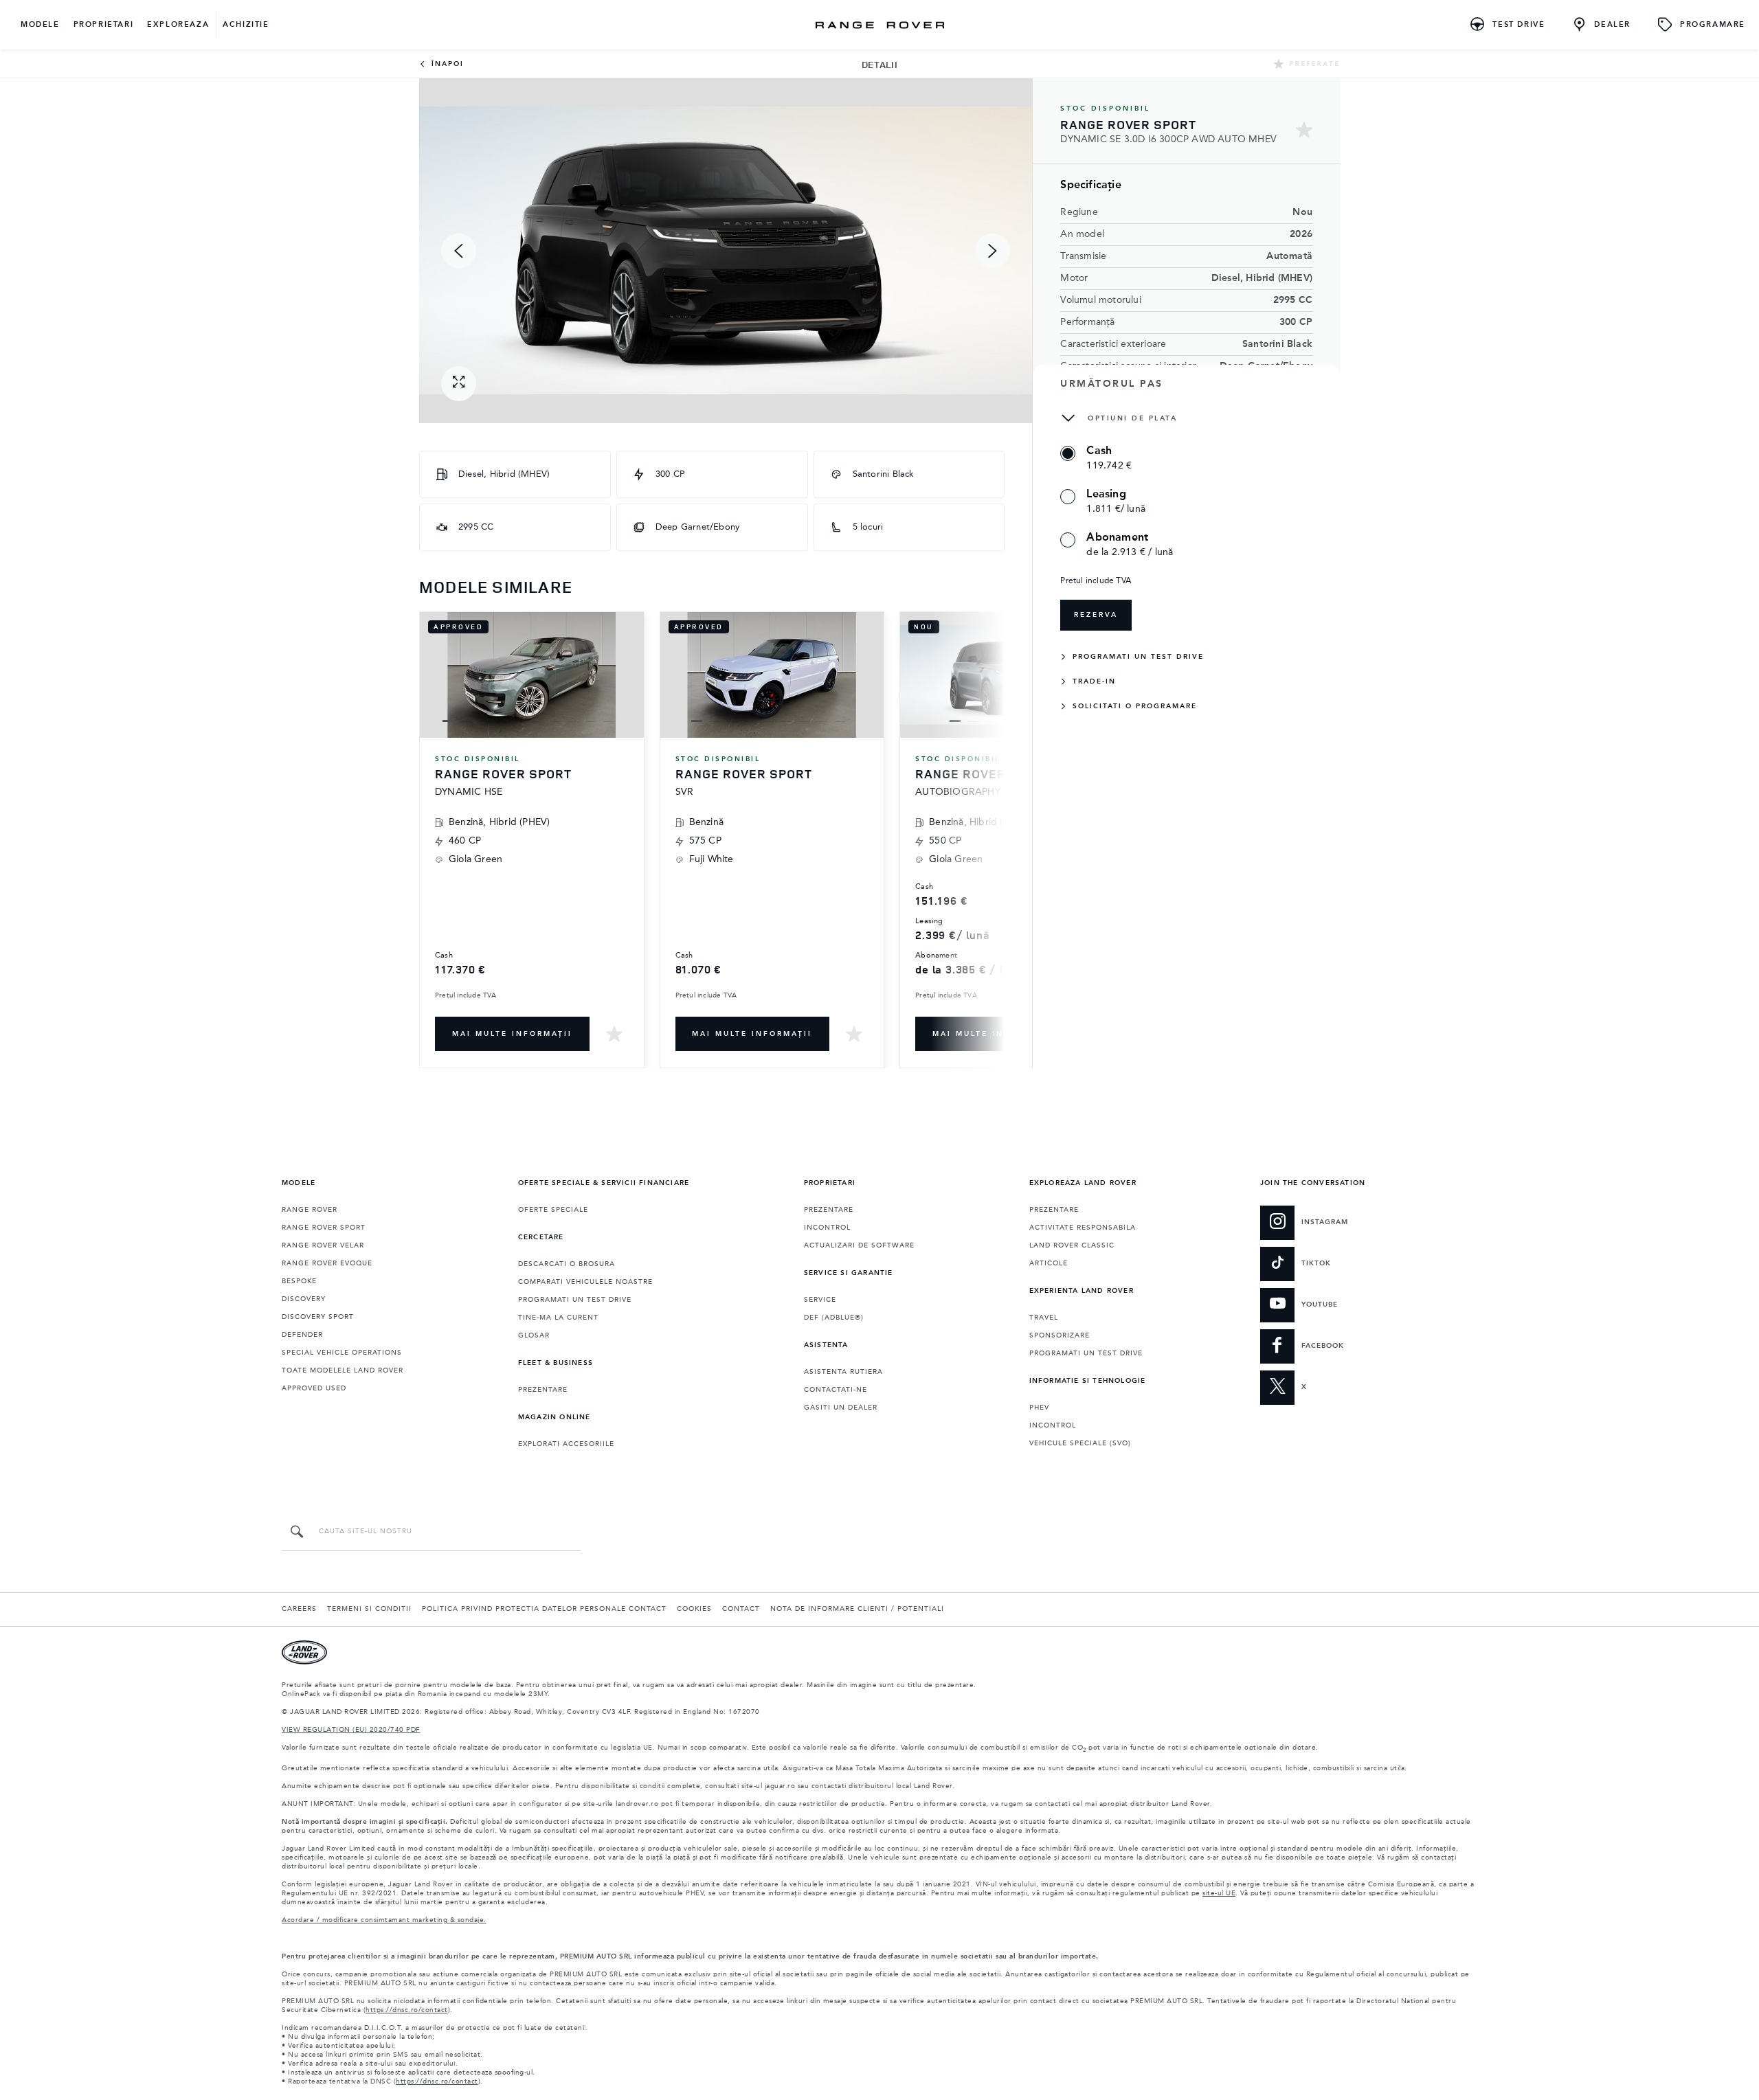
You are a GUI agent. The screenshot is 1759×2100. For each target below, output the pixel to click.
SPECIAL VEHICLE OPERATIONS (342, 1353)
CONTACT (741, 1609)
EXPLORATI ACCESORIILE (566, 1444)
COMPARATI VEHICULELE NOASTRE (585, 1282)
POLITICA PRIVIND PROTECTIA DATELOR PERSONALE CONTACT (544, 1609)
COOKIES (694, 1609)
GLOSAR (534, 1335)
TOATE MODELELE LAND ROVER (343, 1370)
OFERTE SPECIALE (553, 1210)
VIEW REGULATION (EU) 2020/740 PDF (351, 1730)
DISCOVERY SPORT (318, 1317)
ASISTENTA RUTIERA (843, 1372)
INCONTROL (827, 1228)
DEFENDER (302, 1335)
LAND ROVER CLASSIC (1072, 1245)
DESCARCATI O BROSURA (567, 1264)
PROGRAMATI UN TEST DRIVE (575, 1300)
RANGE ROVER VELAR (323, 1245)
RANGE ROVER (310, 1210)
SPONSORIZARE (1060, 1335)
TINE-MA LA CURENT (558, 1318)
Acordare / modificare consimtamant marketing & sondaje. (384, 1920)
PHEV (1039, 1408)
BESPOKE (299, 1281)
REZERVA (1096, 615)
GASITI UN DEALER (841, 1408)
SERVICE (820, 1300)
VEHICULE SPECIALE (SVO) (1080, 1443)
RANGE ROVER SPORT (324, 1228)
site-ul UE (1219, 1893)
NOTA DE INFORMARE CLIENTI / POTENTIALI (857, 1609)
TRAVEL (1044, 1318)
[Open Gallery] (459, 384)
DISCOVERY (304, 1299)
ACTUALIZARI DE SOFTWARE (859, 1245)
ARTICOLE (1049, 1263)
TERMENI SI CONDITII (369, 1609)
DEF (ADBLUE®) (834, 1318)
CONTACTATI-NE (836, 1390)
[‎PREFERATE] (614, 1034)
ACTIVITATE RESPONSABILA (1083, 1228)
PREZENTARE (543, 1390)
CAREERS (299, 1609)
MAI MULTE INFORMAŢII (512, 1034)
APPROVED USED (314, 1388)
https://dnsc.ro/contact (407, 2010)
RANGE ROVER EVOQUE (327, 1263)
